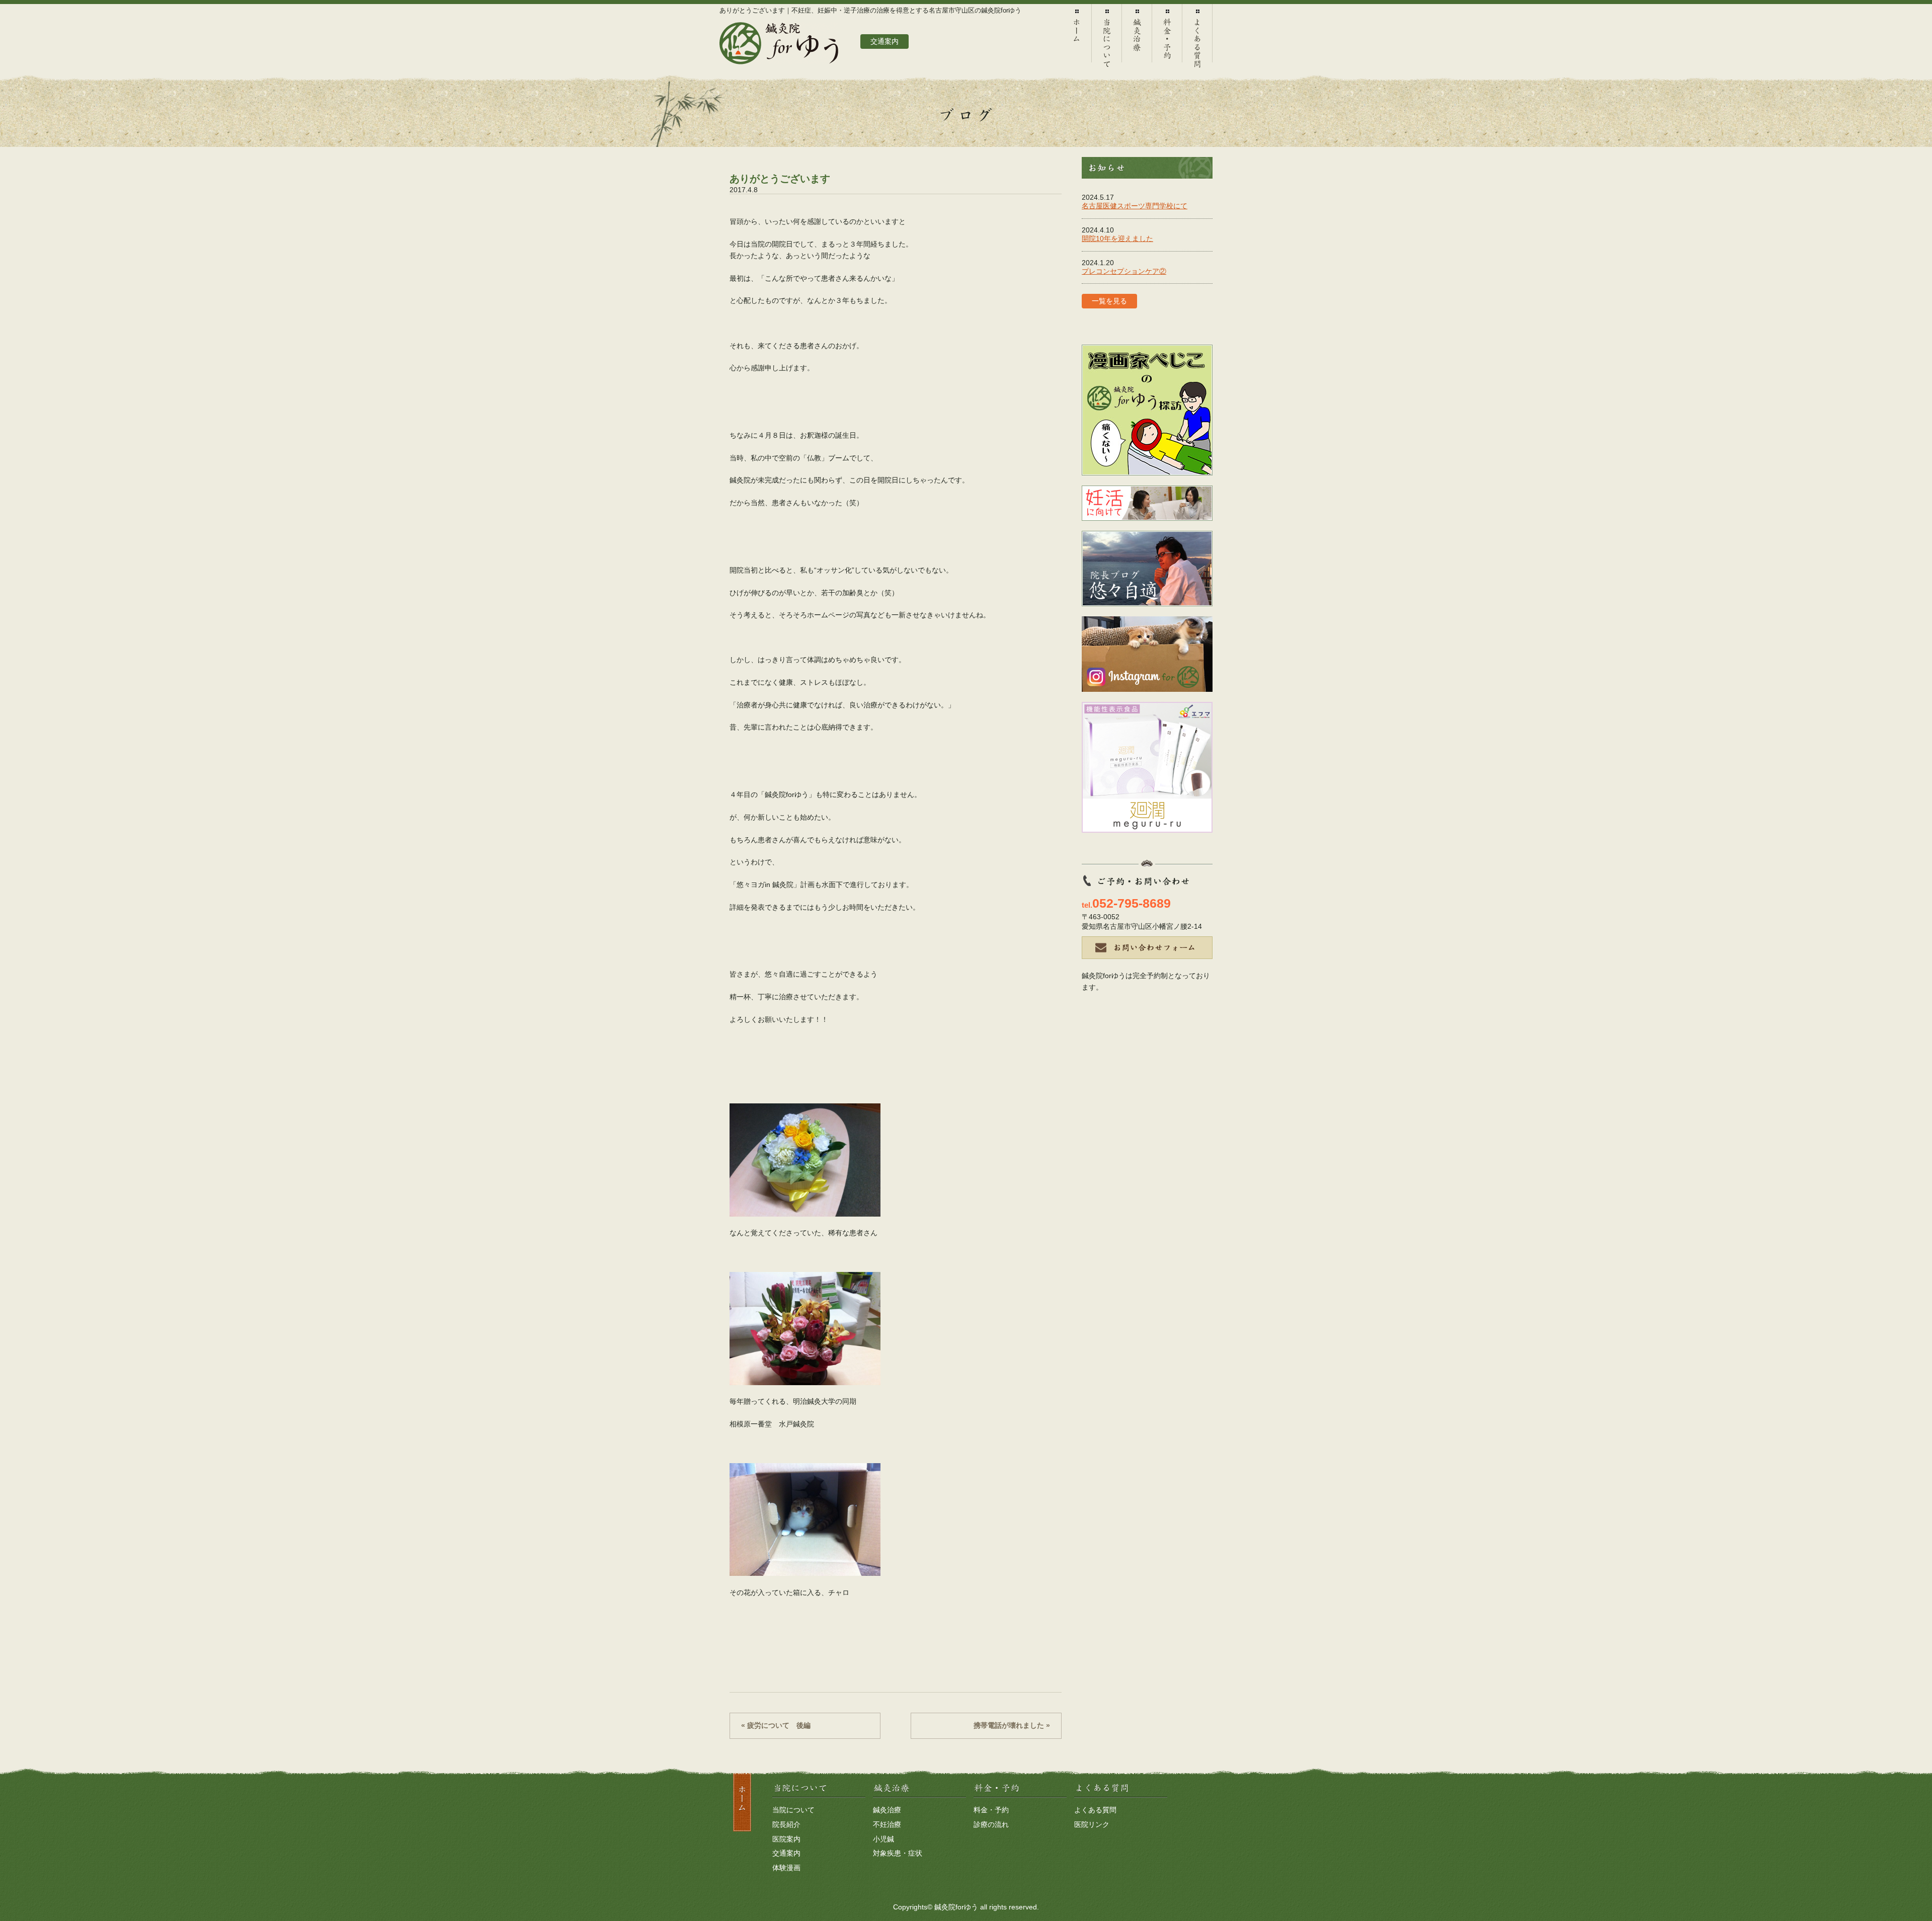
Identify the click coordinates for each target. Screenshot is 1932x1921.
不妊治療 (887, 1824)
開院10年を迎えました (1117, 238)
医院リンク (1092, 1824)
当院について (1107, 38)
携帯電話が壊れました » (1012, 1725)
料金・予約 (1167, 38)
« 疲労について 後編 (776, 1725)
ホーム (1077, 38)
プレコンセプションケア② (1124, 271)
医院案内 (786, 1839)
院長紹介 (786, 1824)
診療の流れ (991, 1824)
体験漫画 (786, 1868)
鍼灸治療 (1137, 38)
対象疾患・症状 (898, 1853)
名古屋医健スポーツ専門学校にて (1135, 206)
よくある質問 (1197, 38)
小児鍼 (883, 1839)
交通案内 (786, 1853)
